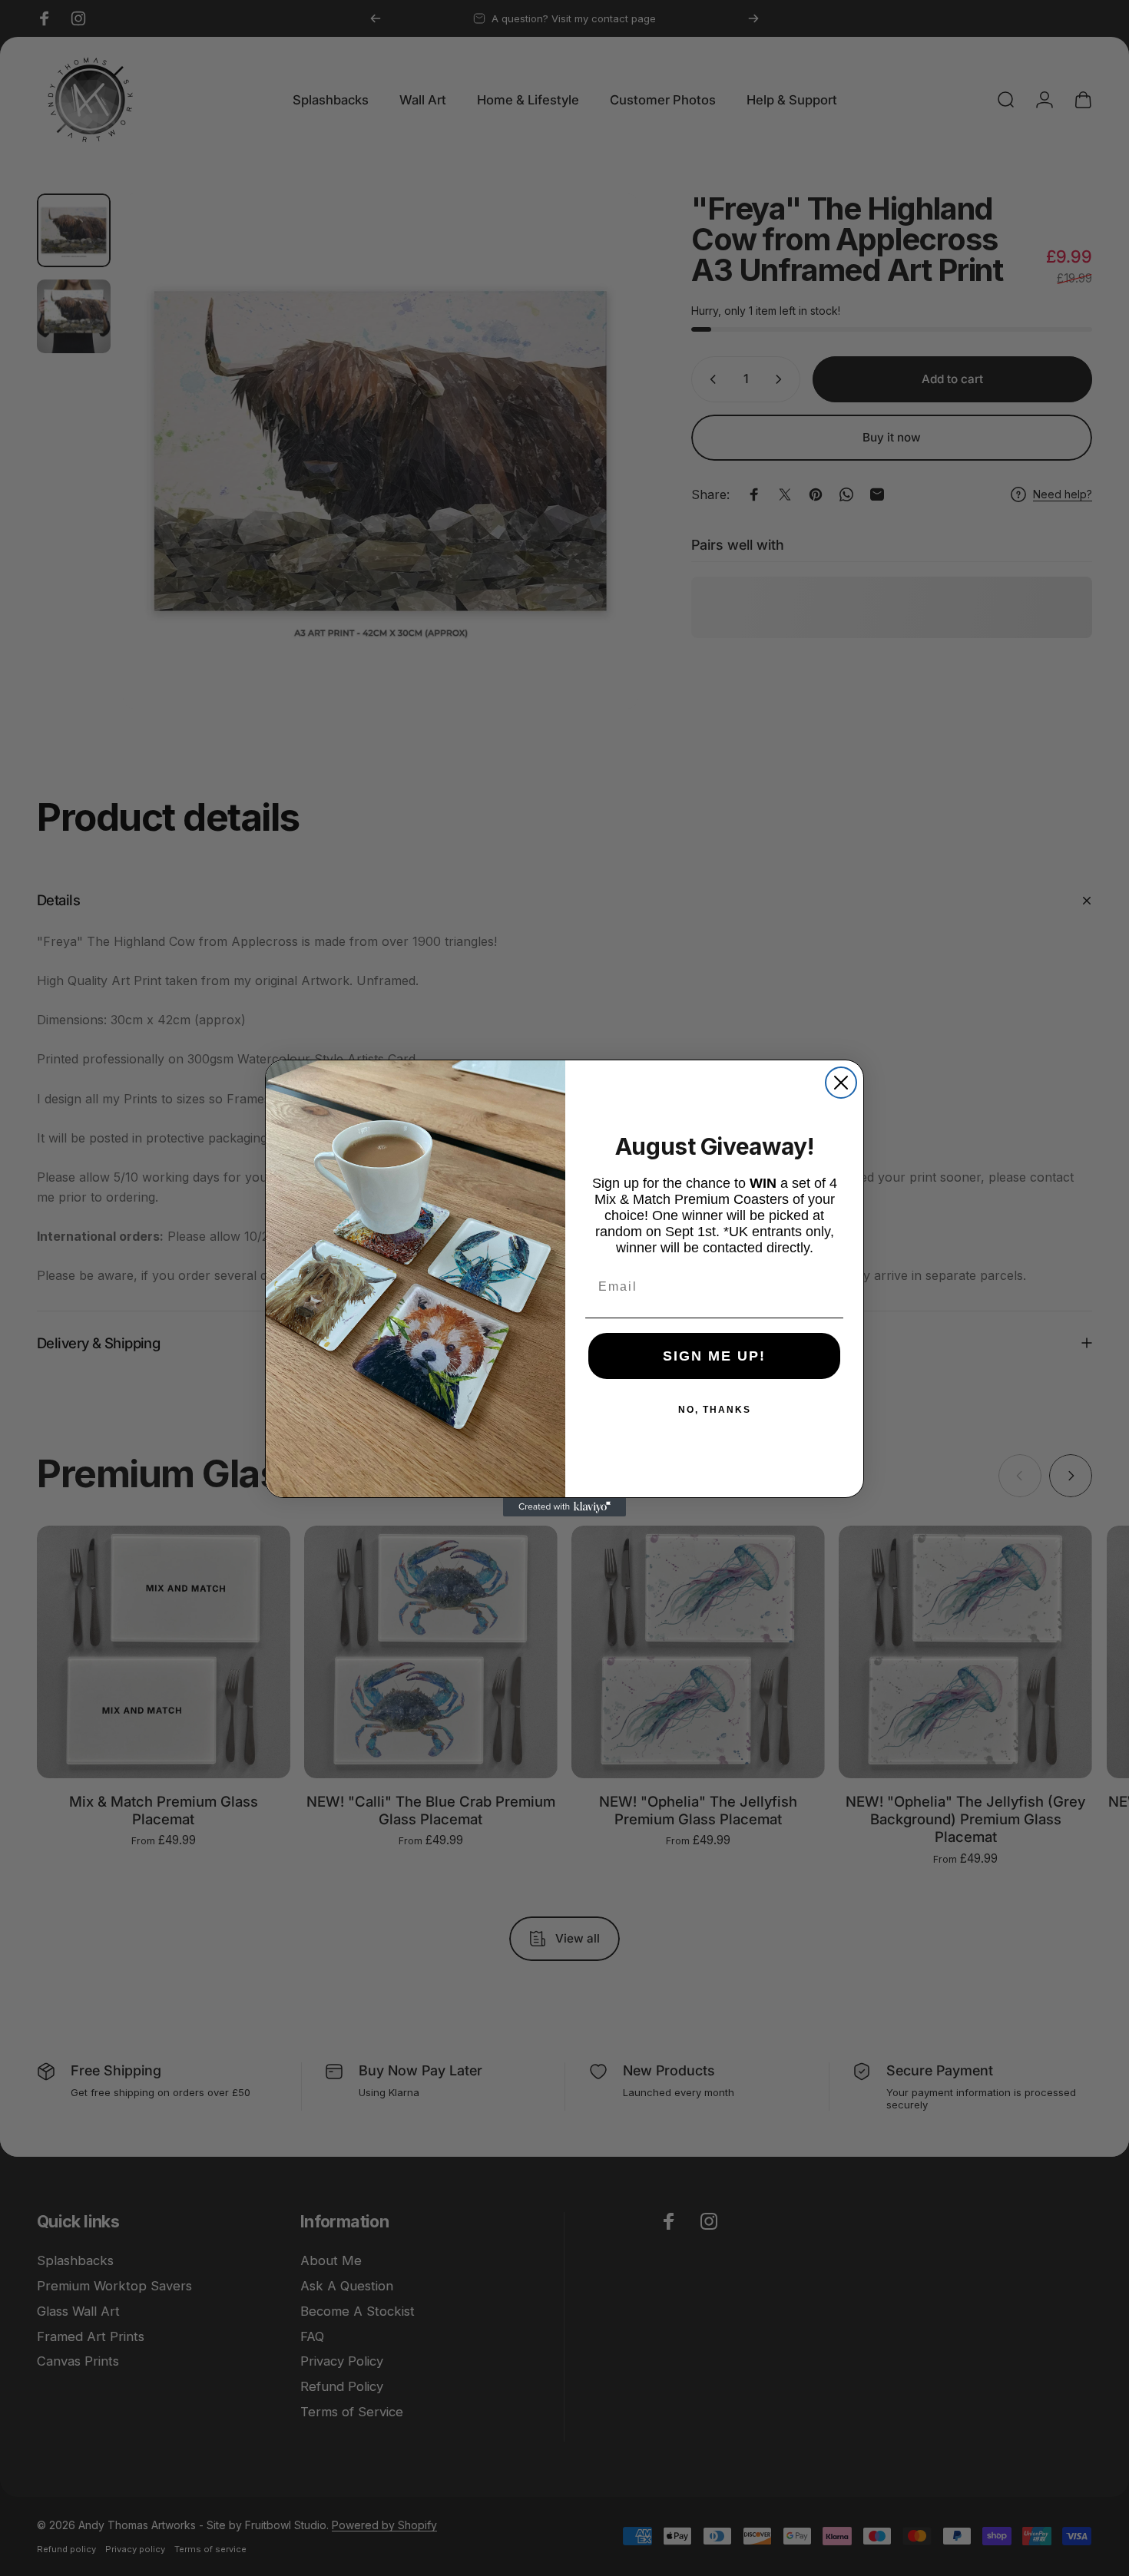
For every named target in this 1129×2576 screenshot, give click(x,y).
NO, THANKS (715, 1410)
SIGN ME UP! (714, 1356)
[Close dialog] (841, 1083)
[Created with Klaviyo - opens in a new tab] (564, 1507)
